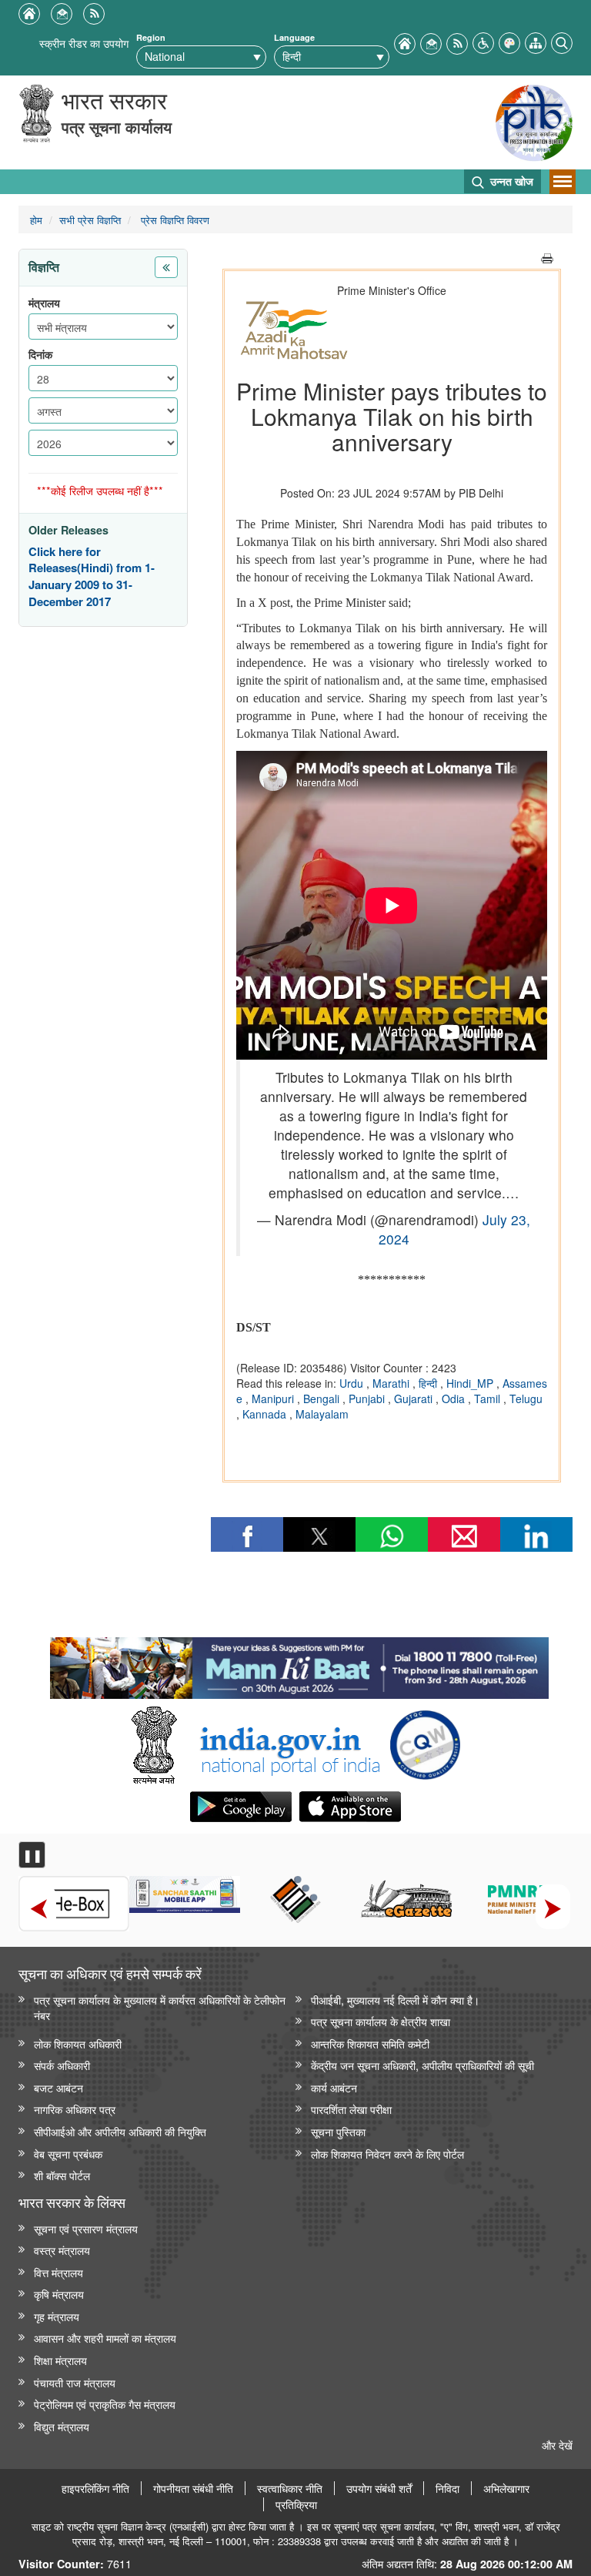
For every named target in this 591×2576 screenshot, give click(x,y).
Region (151, 37)
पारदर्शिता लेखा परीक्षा (351, 2109)
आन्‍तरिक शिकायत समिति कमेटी (370, 2043)
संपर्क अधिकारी (62, 2065)
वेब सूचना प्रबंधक (68, 2154)
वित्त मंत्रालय (58, 2272)
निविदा (447, 2488)
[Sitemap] (536, 41)
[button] (483, 41)
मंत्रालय (44, 303)
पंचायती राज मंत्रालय (75, 2382)
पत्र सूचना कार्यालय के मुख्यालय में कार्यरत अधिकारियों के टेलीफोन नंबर (160, 2008)
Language (294, 37)
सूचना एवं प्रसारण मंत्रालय (86, 2228)
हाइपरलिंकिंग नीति (95, 2488)
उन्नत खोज (510, 181)
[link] (299, 1664)
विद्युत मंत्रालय (62, 2426)
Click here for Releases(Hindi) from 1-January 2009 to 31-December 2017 (92, 577)
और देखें (557, 2445)
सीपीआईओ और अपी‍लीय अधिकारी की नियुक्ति (120, 2131)
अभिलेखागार (506, 2488)
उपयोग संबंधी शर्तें (379, 2488)
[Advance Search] (562, 41)
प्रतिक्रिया (296, 2504)
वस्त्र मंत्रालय (62, 2250)
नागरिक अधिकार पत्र (75, 2109)
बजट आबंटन (58, 2087)
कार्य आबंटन (334, 2087)
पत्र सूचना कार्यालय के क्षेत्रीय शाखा (381, 2021)
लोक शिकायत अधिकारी (78, 2043)
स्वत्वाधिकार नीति (290, 2488)
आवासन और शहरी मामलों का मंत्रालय (105, 2338)
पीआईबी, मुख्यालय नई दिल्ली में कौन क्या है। (395, 2000)
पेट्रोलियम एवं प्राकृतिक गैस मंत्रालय (105, 2404)
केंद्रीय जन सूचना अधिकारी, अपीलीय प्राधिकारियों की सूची (422, 2065)
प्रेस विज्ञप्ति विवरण (174, 220)
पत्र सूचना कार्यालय (117, 127)
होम (36, 220)
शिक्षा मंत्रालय (60, 2360)
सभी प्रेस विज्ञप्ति (90, 220)
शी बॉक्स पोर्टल (62, 2175)
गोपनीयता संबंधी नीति (193, 2488)
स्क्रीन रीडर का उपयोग (84, 43)
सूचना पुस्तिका (338, 2131)
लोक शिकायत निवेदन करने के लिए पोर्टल (387, 2154)
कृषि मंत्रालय (59, 2294)
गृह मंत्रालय (57, 2316)
